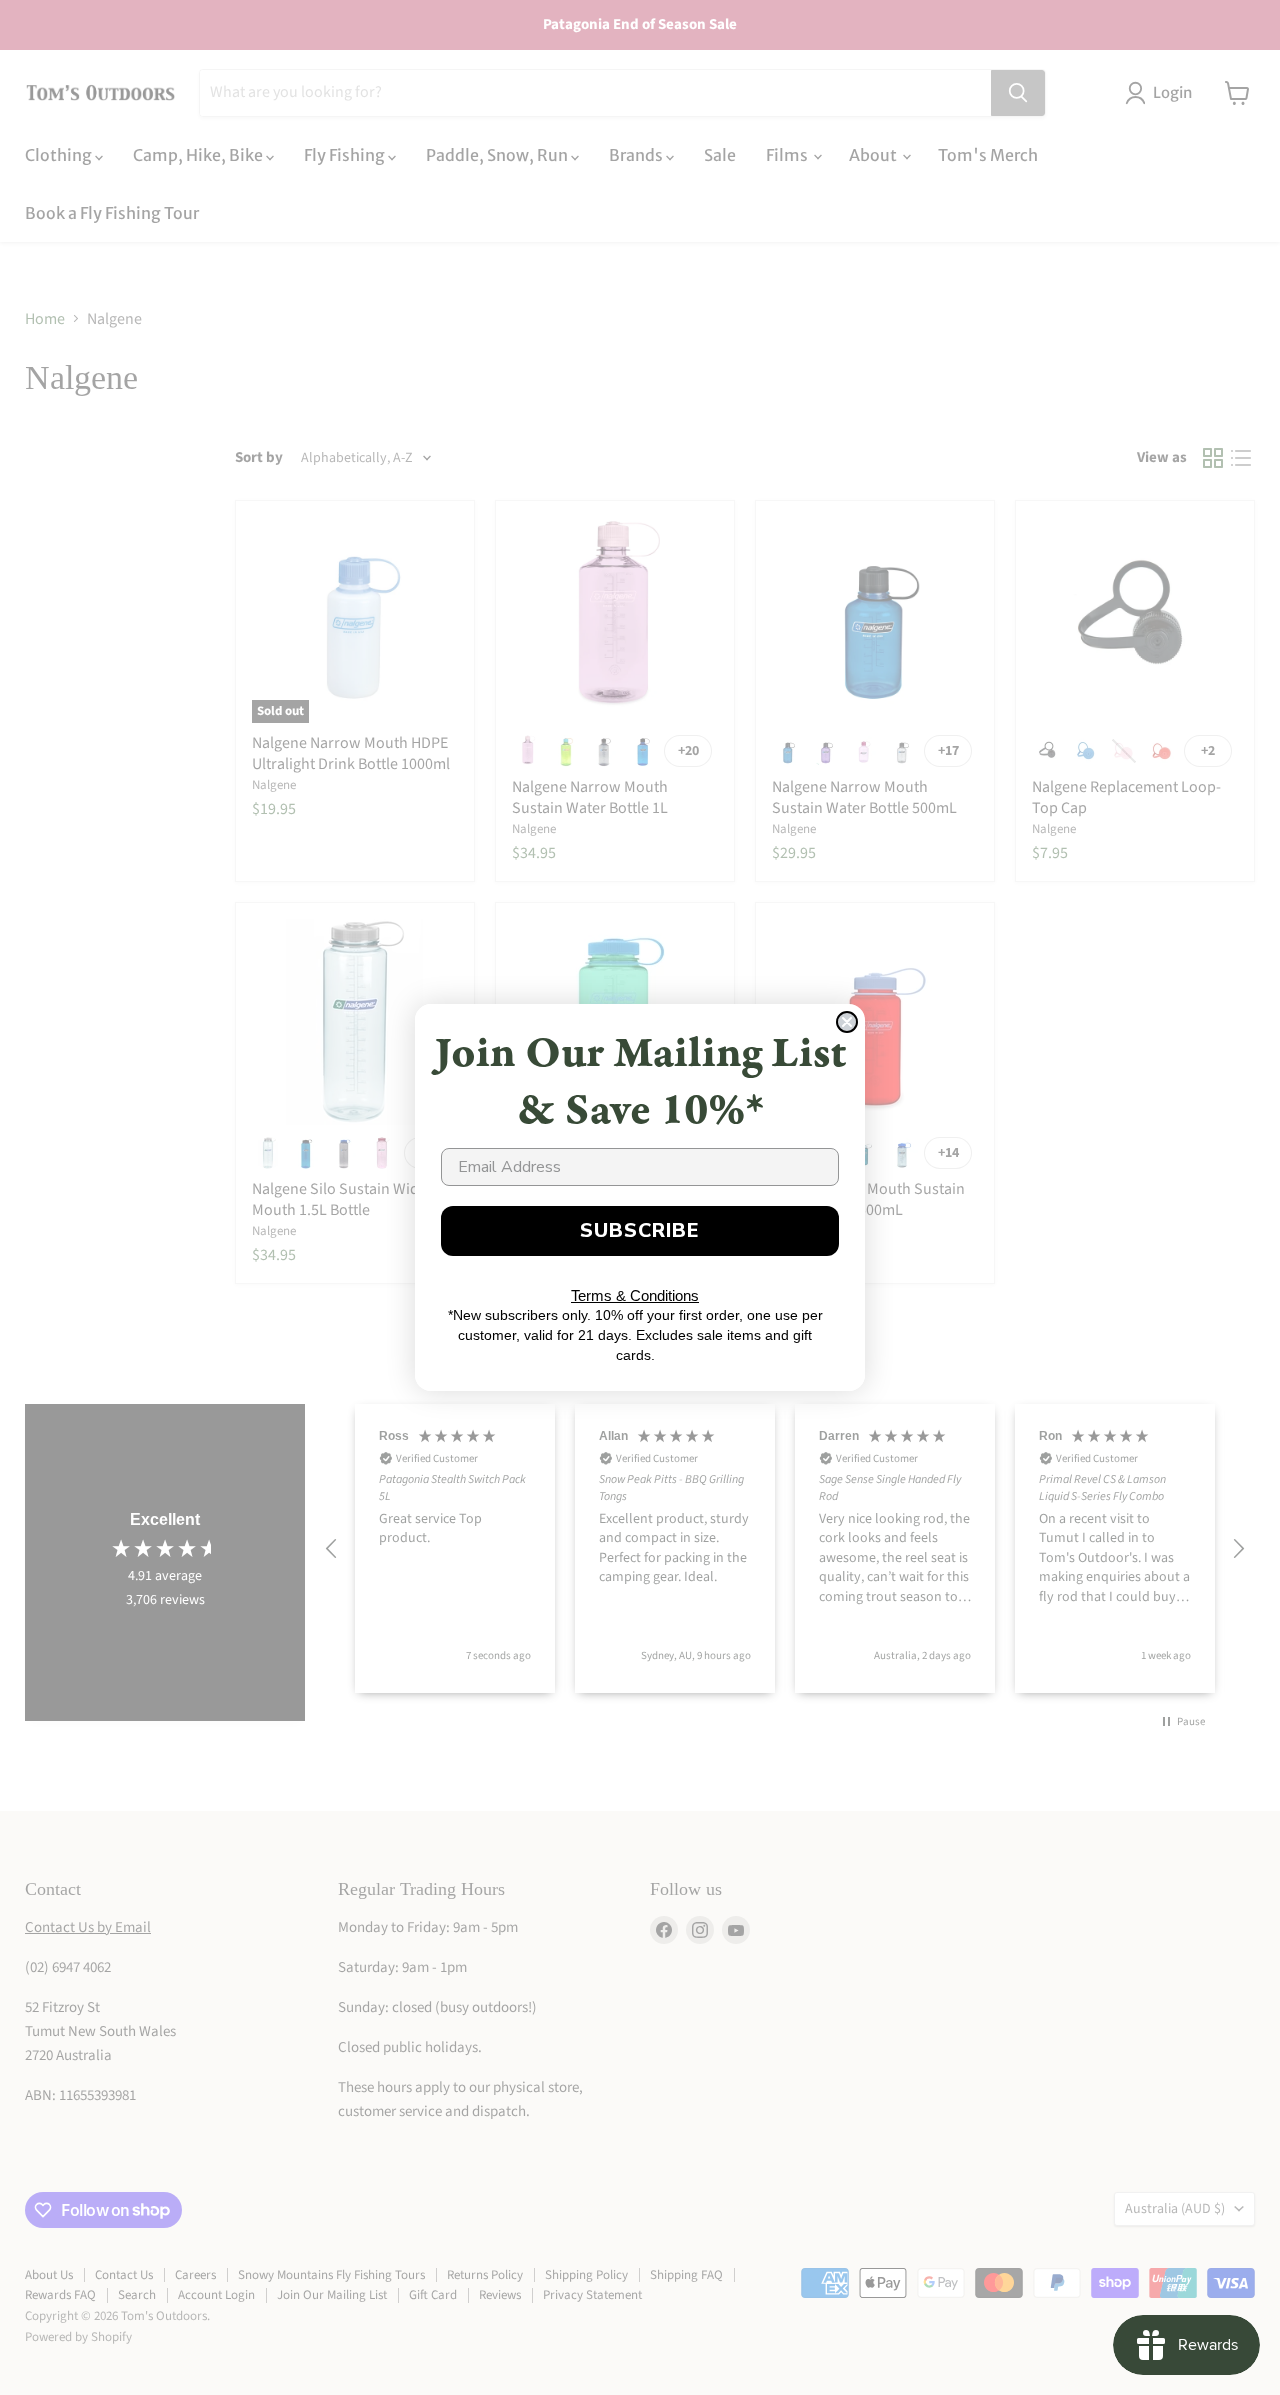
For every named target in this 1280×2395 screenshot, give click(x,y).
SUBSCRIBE (640, 1230)
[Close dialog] (847, 1022)
